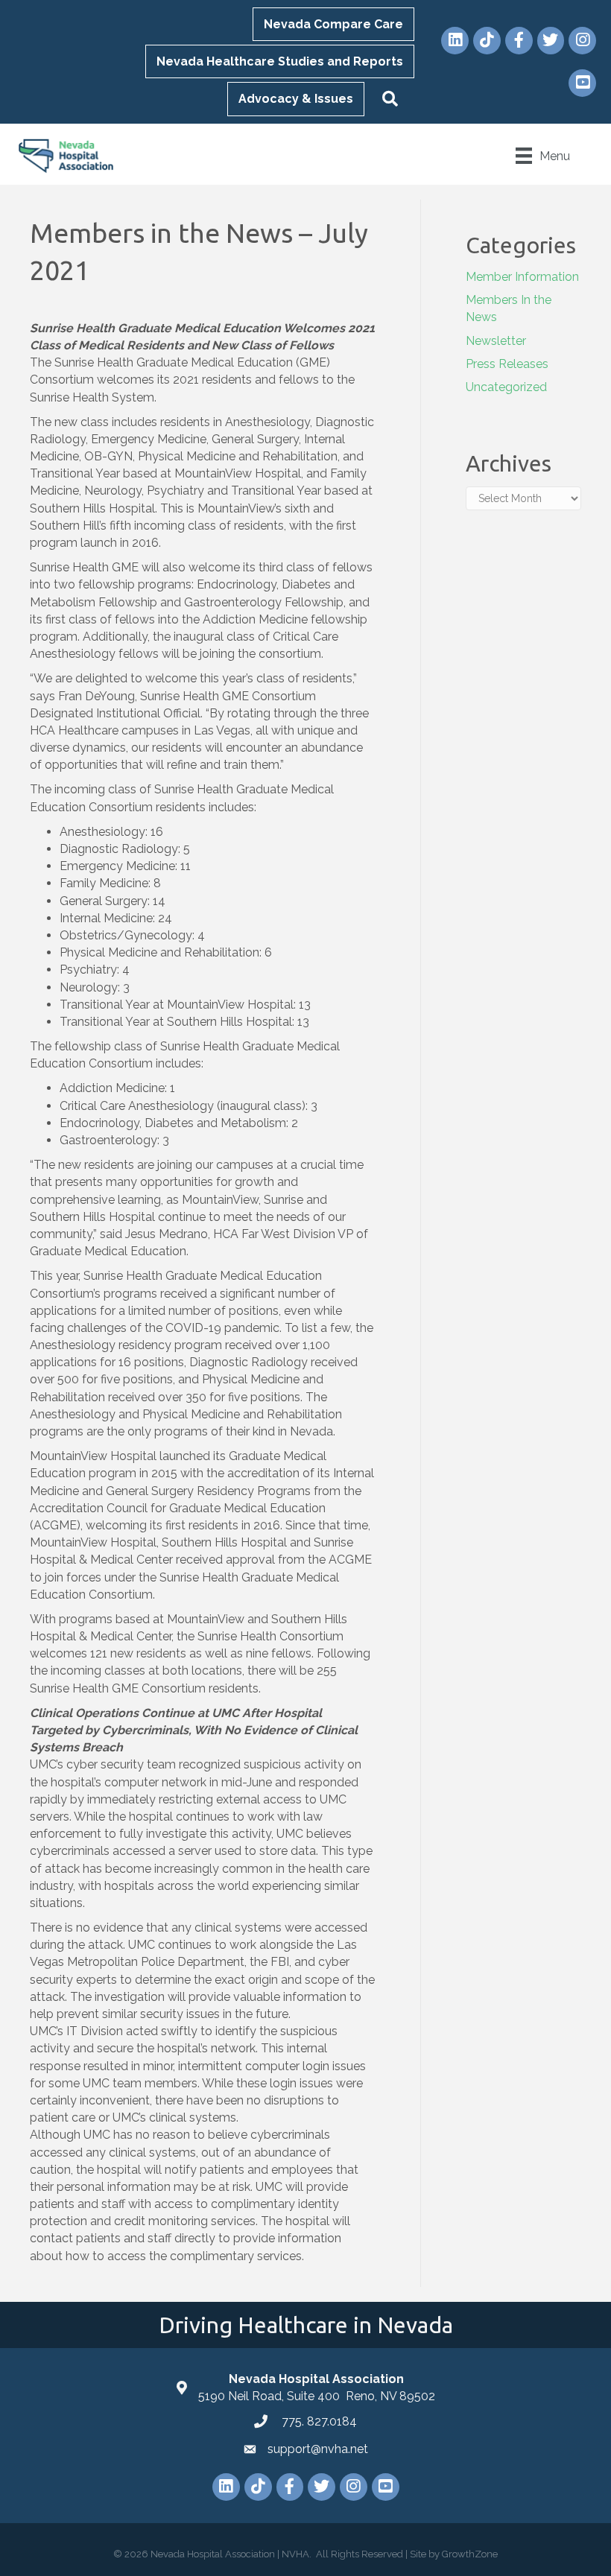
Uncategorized (506, 387)
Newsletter (496, 341)
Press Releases (507, 364)
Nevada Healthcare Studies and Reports (280, 61)
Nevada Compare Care (333, 24)
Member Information (522, 277)
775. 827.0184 (318, 2421)
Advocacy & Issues (296, 99)
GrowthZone (470, 2554)
